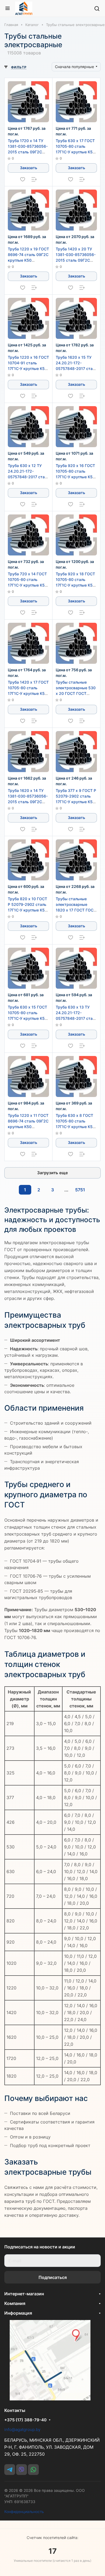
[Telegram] (10, 2470)
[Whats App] (33, 2470)
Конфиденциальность (24, 2512)
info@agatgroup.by (22, 2429)
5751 (80, 1190)
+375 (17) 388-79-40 (25, 2420)
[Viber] (22, 2470)
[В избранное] (23, 179)
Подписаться (53, 2277)
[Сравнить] (34, 179)
